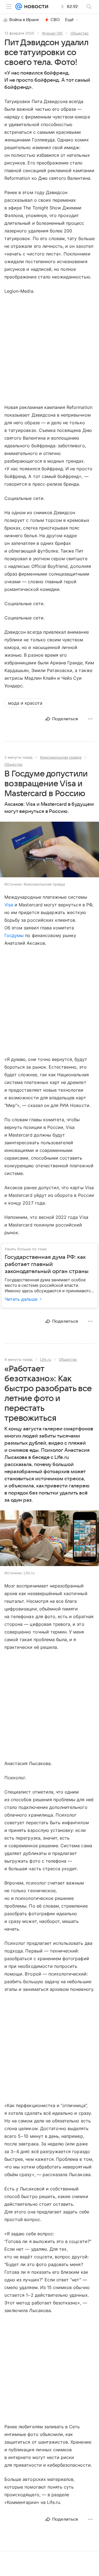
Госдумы (14, 935)
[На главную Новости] (35, 7)
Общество (79, 33)
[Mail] (19, 7)
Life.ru (46, 1359)
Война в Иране (24, 20)
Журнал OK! (52, 33)
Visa (9, 905)
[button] (50, 850)
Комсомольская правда (61, 757)
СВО (55, 20)
